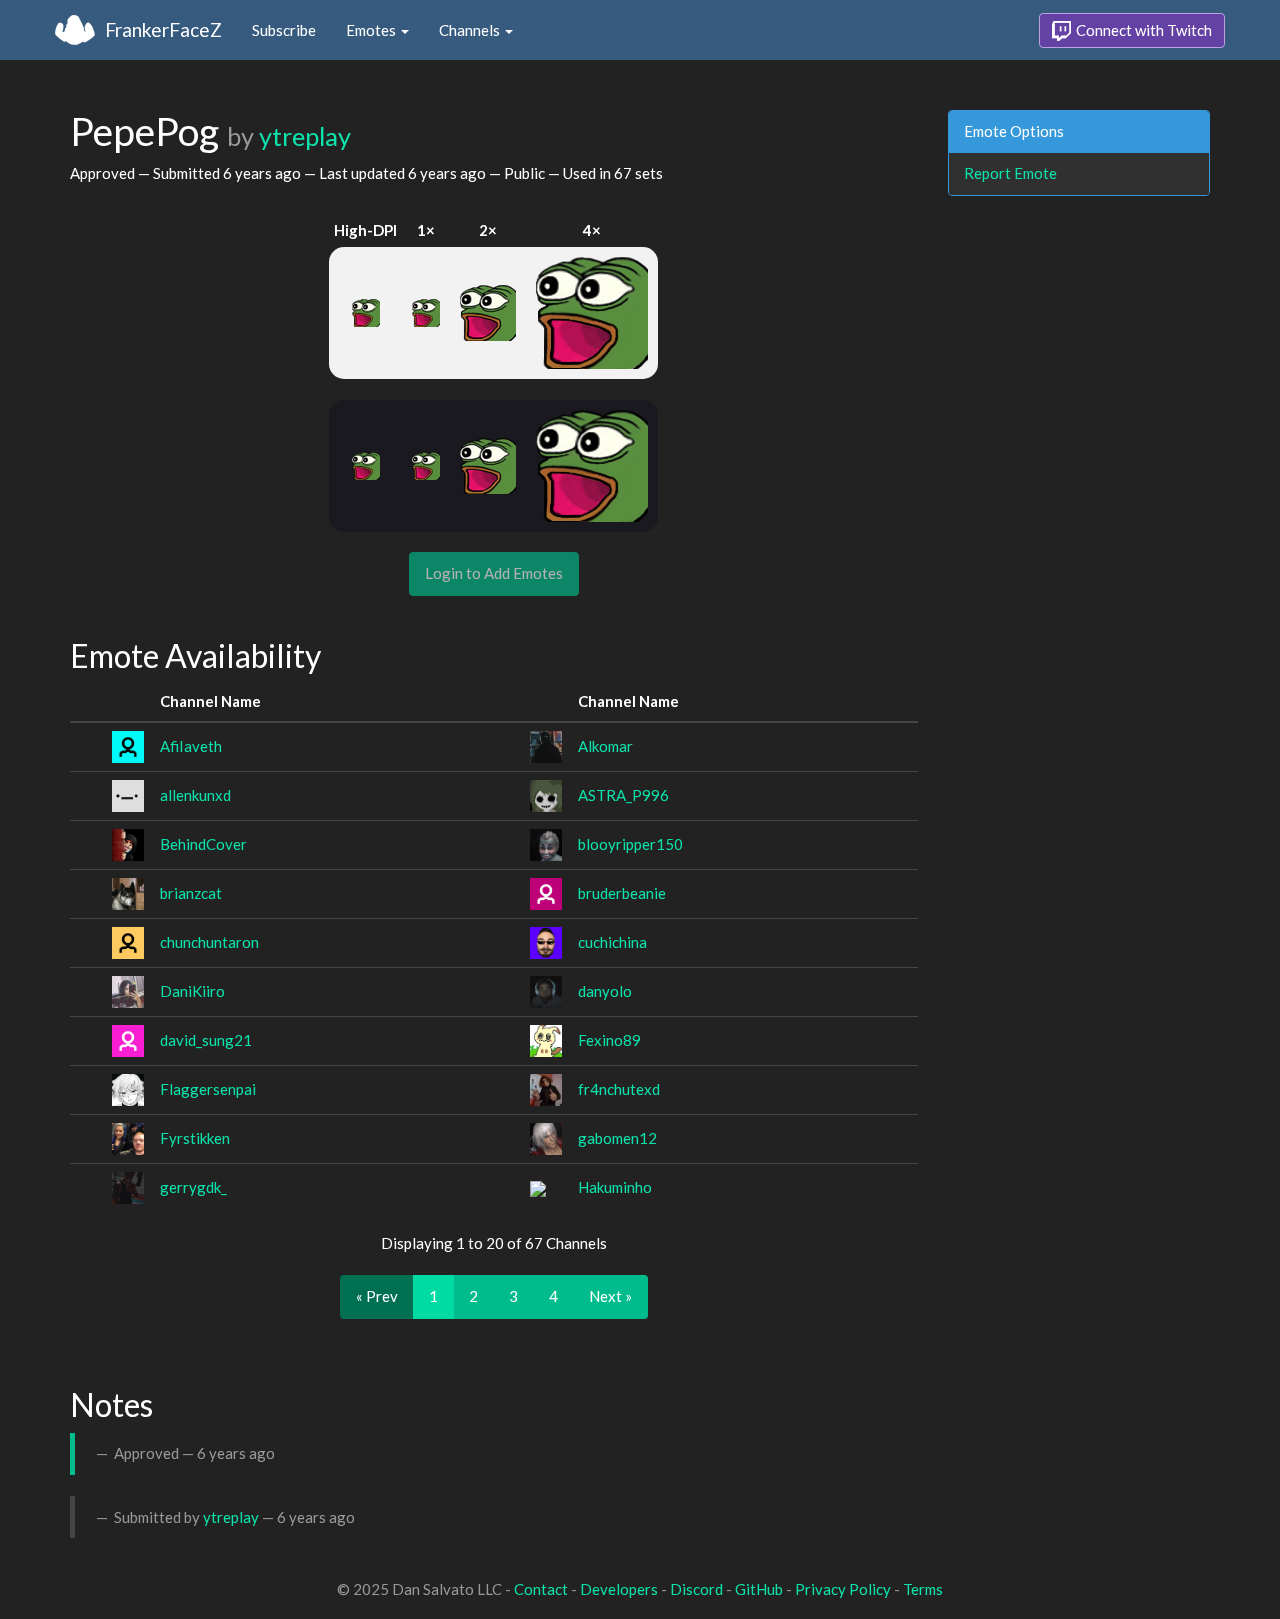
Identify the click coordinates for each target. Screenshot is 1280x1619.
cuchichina (612, 942)
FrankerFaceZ (163, 29)
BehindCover (203, 844)
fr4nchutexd (619, 1089)
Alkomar (605, 746)
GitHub (759, 1589)
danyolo (605, 991)
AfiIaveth (191, 746)
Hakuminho (615, 1187)
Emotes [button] (372, 30)
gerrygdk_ (193, 1187)
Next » (610, 1296)
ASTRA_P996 (623, 795)
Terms (923, 1589)
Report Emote (1010, 173)
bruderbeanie (622, 893)
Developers (619, 1589)
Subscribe (284, 30)
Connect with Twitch (1142, 30)
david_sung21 (206, 1040)
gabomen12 (617, 1138)
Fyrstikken (195, 1138)
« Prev (377, 1296)
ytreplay (305, 136)
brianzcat (191, 893)
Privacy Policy (843, 1589)
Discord (696, 1589)
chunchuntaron (209, 942)
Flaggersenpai (208, 1089)
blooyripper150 (630, 844)
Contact (541, 1589)
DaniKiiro (192, 991)
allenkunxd (195, 795)
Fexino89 (609, 1040)
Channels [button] (471, 30)
